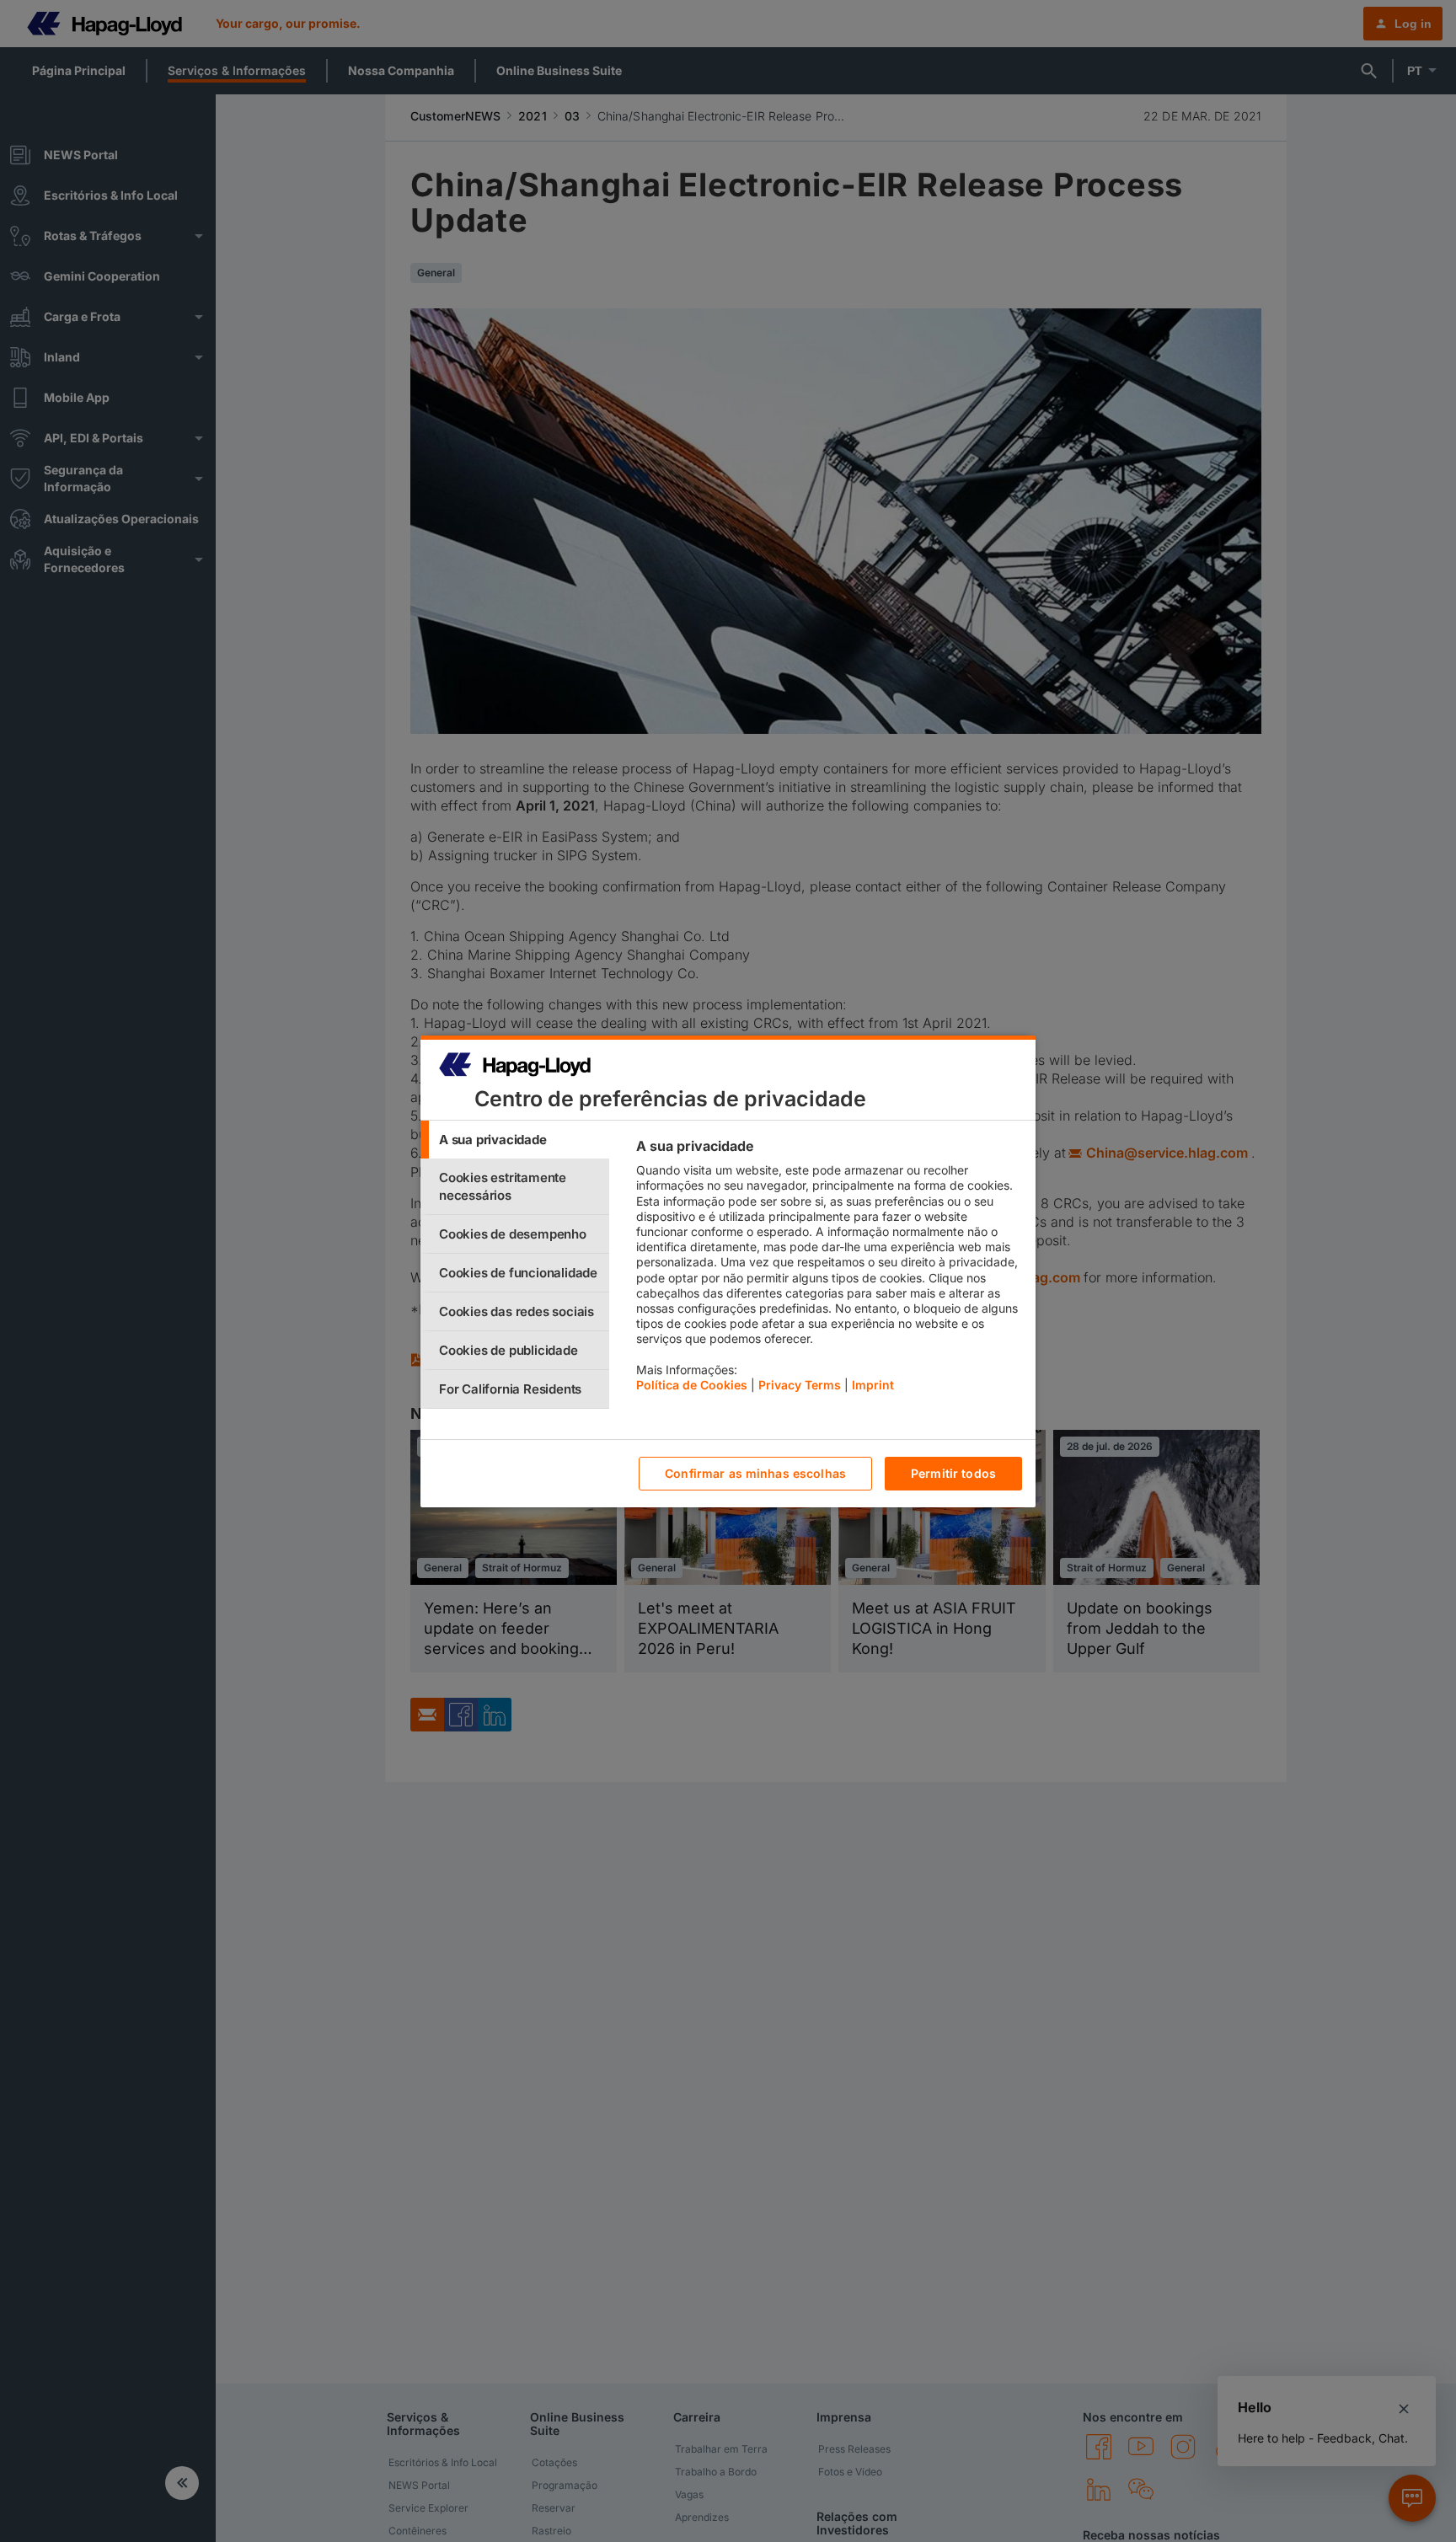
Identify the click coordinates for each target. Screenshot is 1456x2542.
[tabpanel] (829, 1270)
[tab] (515, 1140)
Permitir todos (953, 1473)
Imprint (873, 1385)
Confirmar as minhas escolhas (755, 1473)
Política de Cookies (692, 1385)
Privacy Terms (800, 1385)
